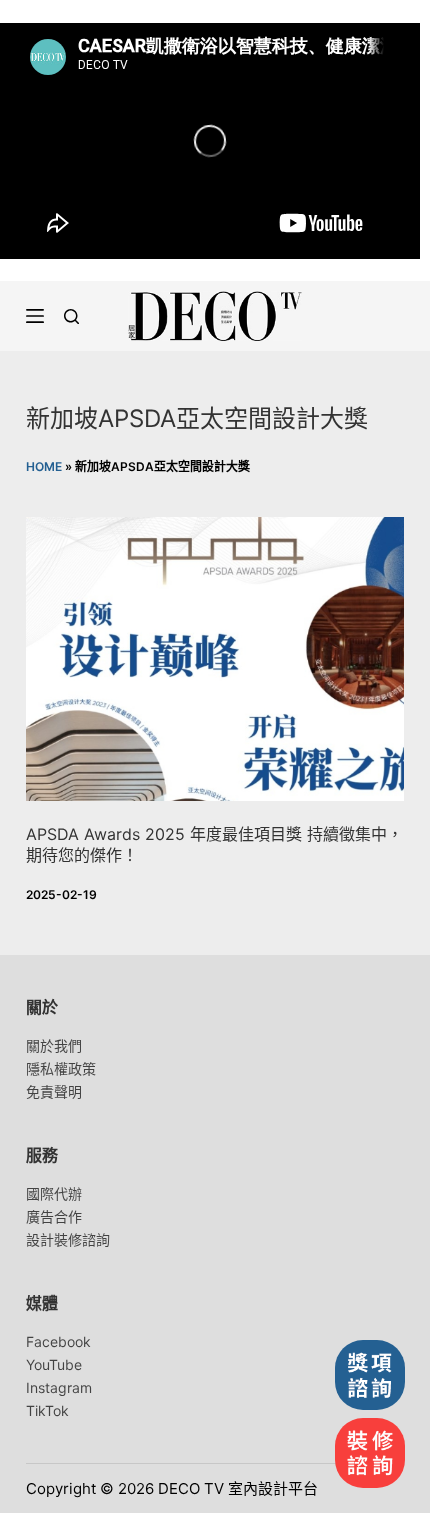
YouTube (54, 1364)
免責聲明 (54, 1091)
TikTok (47, 1410)
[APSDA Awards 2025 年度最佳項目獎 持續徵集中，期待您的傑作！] (215, 659)
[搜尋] (71, 316)
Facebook (58, 1341)
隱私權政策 (61, 1068)
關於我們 (54, 1045)
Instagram (59, 1387)
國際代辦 (54, 1193)
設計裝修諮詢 (68, 1239)
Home (44, 466)
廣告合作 (54, 1216)
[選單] (35, 316)
